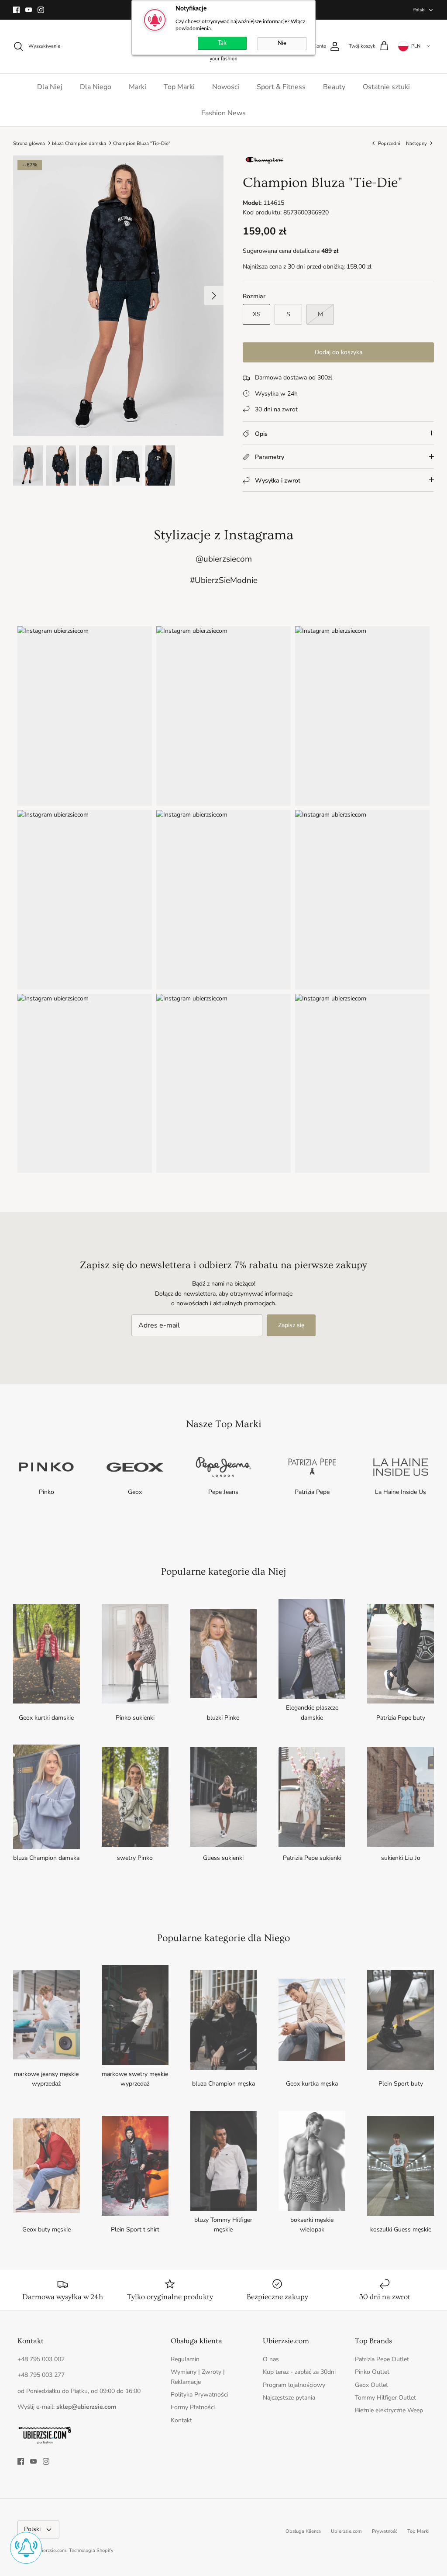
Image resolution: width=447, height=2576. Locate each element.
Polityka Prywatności (199, 2395)
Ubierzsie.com (346, 2531)
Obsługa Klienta (303, 2531)
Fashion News (223, 113)
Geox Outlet (371, 2385)
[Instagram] (41, 10)
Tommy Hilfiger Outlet (385, 2398)
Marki (138, 87)
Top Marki (179, 87)
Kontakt (181, 2420)
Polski (419, 10)
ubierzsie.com (51, 2550)
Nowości (226, 87)
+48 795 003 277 (41, 2375)
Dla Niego (96, 87)
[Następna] (214, 296)
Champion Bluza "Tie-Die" (142, 143)
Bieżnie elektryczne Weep (389, 2410)
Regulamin (185, 2359)
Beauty (334, 87)
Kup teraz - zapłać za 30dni (299, 2372)
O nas (271, 2359)
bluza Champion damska (79, 143)
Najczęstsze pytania (289, 2398)
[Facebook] (16, 10)
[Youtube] (29, 10)
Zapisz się (291, 1325)
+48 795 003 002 (41, 2359)
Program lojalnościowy (294, 2385)
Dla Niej (50, 87)
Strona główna (29, 143)
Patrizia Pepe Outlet (382, 2359)
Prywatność (385, 2531)
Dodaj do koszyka (339, 352)
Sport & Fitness (281, 87)
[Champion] (265, 163)
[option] (118, 296)
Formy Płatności (193, 2407)
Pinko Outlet (372, 2372)
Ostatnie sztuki (386, 87)
